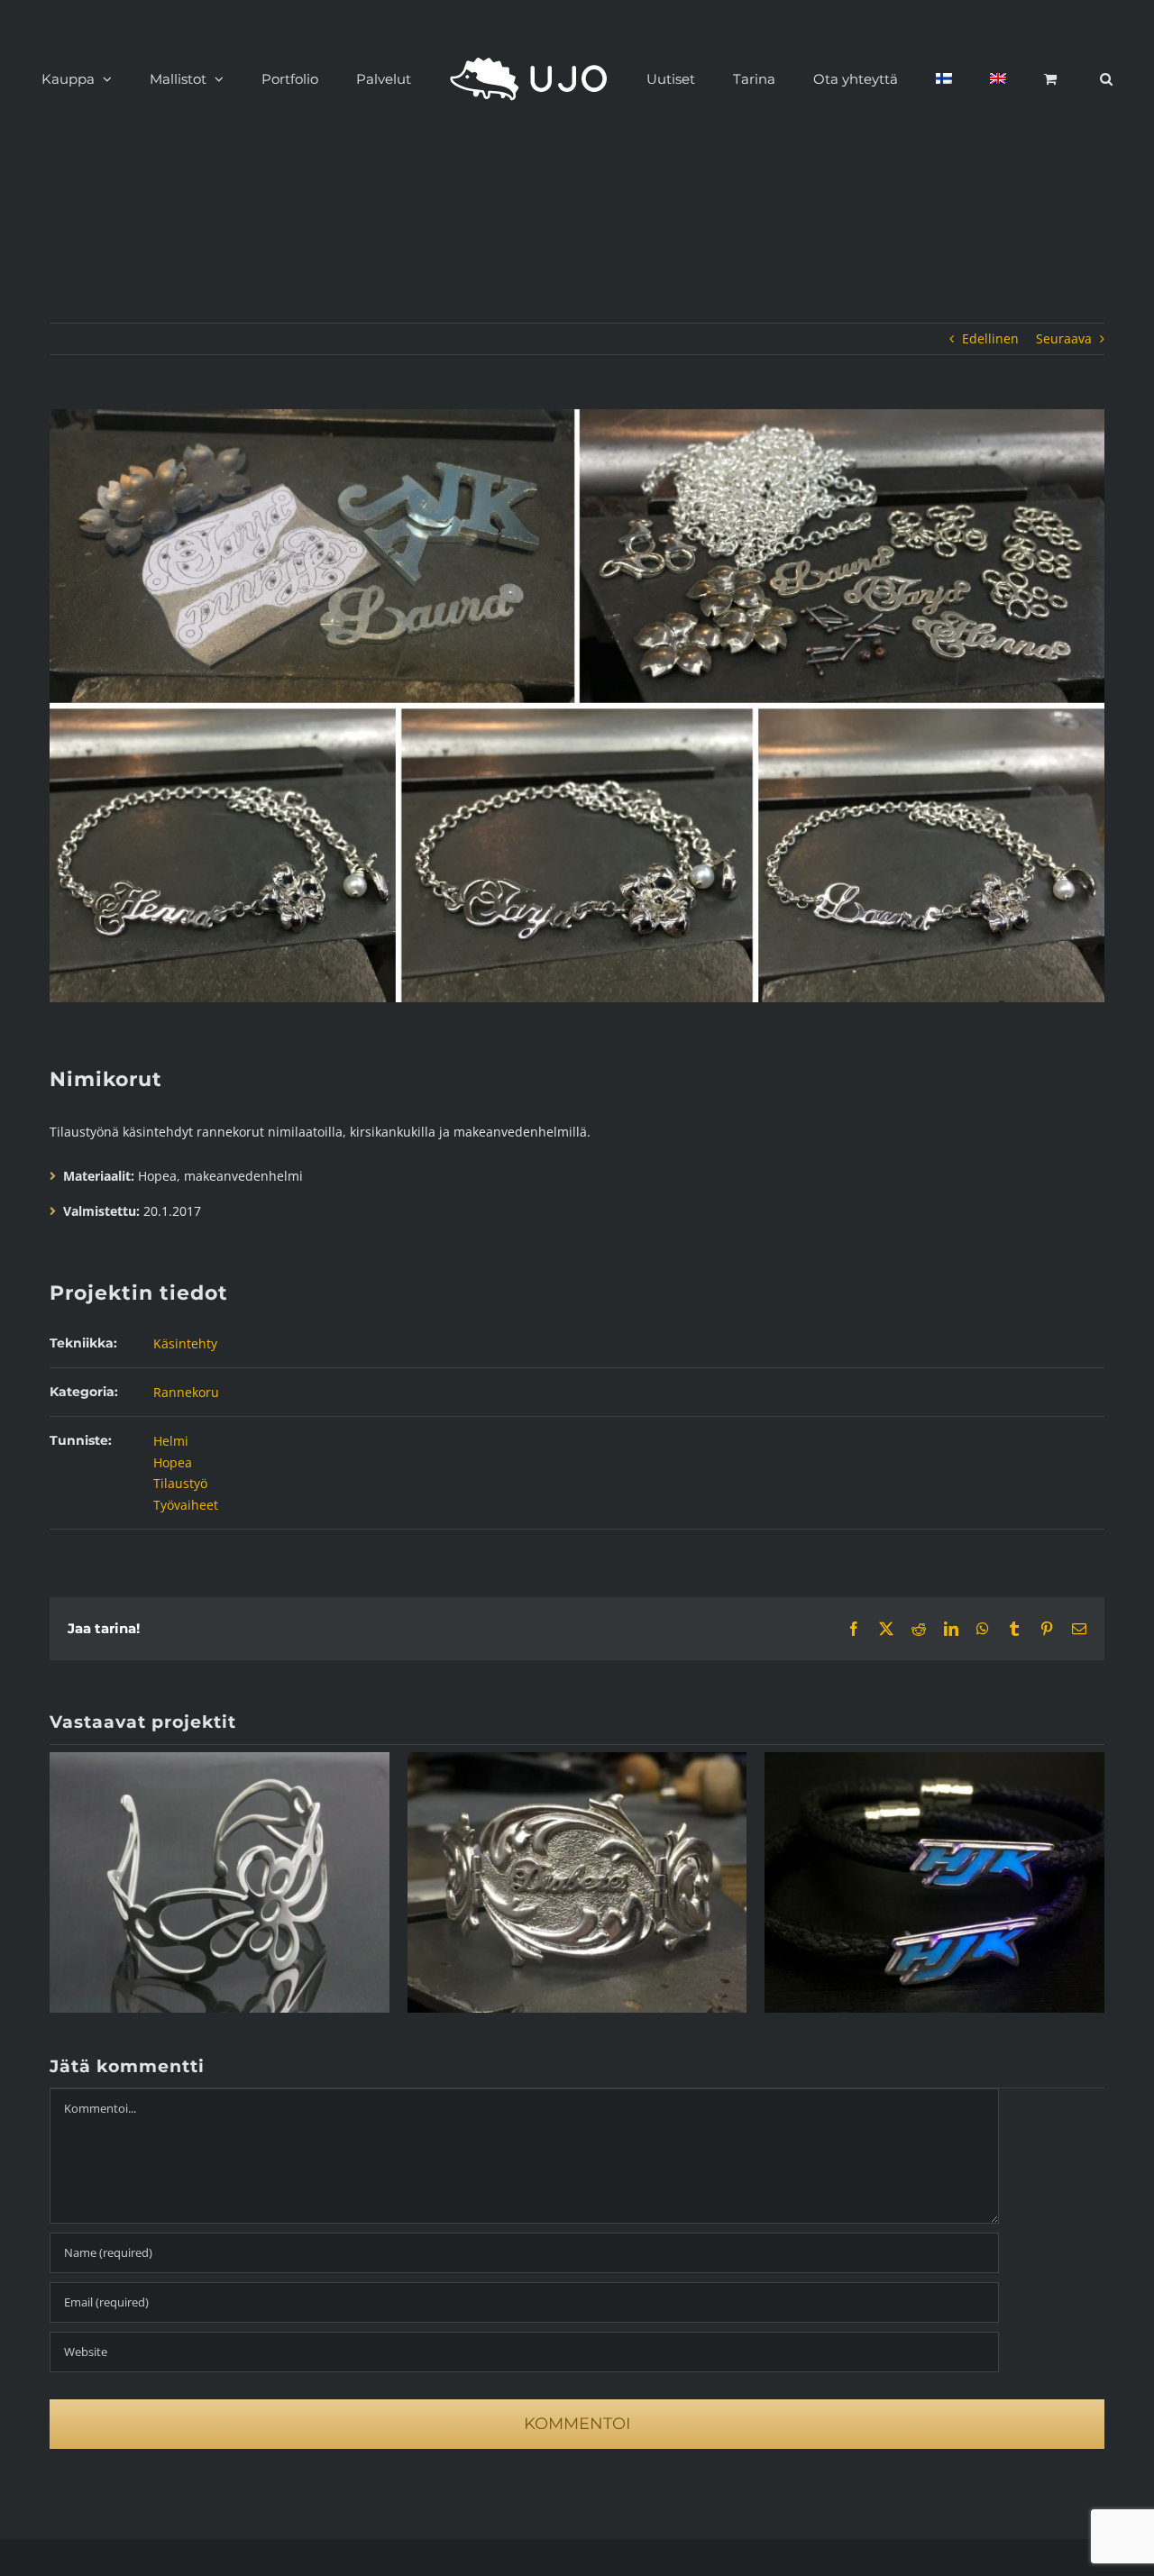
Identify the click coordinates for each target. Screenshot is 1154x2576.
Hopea (173, 1462)
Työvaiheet (186, 1505)
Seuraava (1064, 338)
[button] (1011, 78)
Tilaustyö (180, 1483)
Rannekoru (186, 1392)
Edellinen (990, 338)
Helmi (171, 1441)
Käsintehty (185, 1343)
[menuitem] (894, 78)
